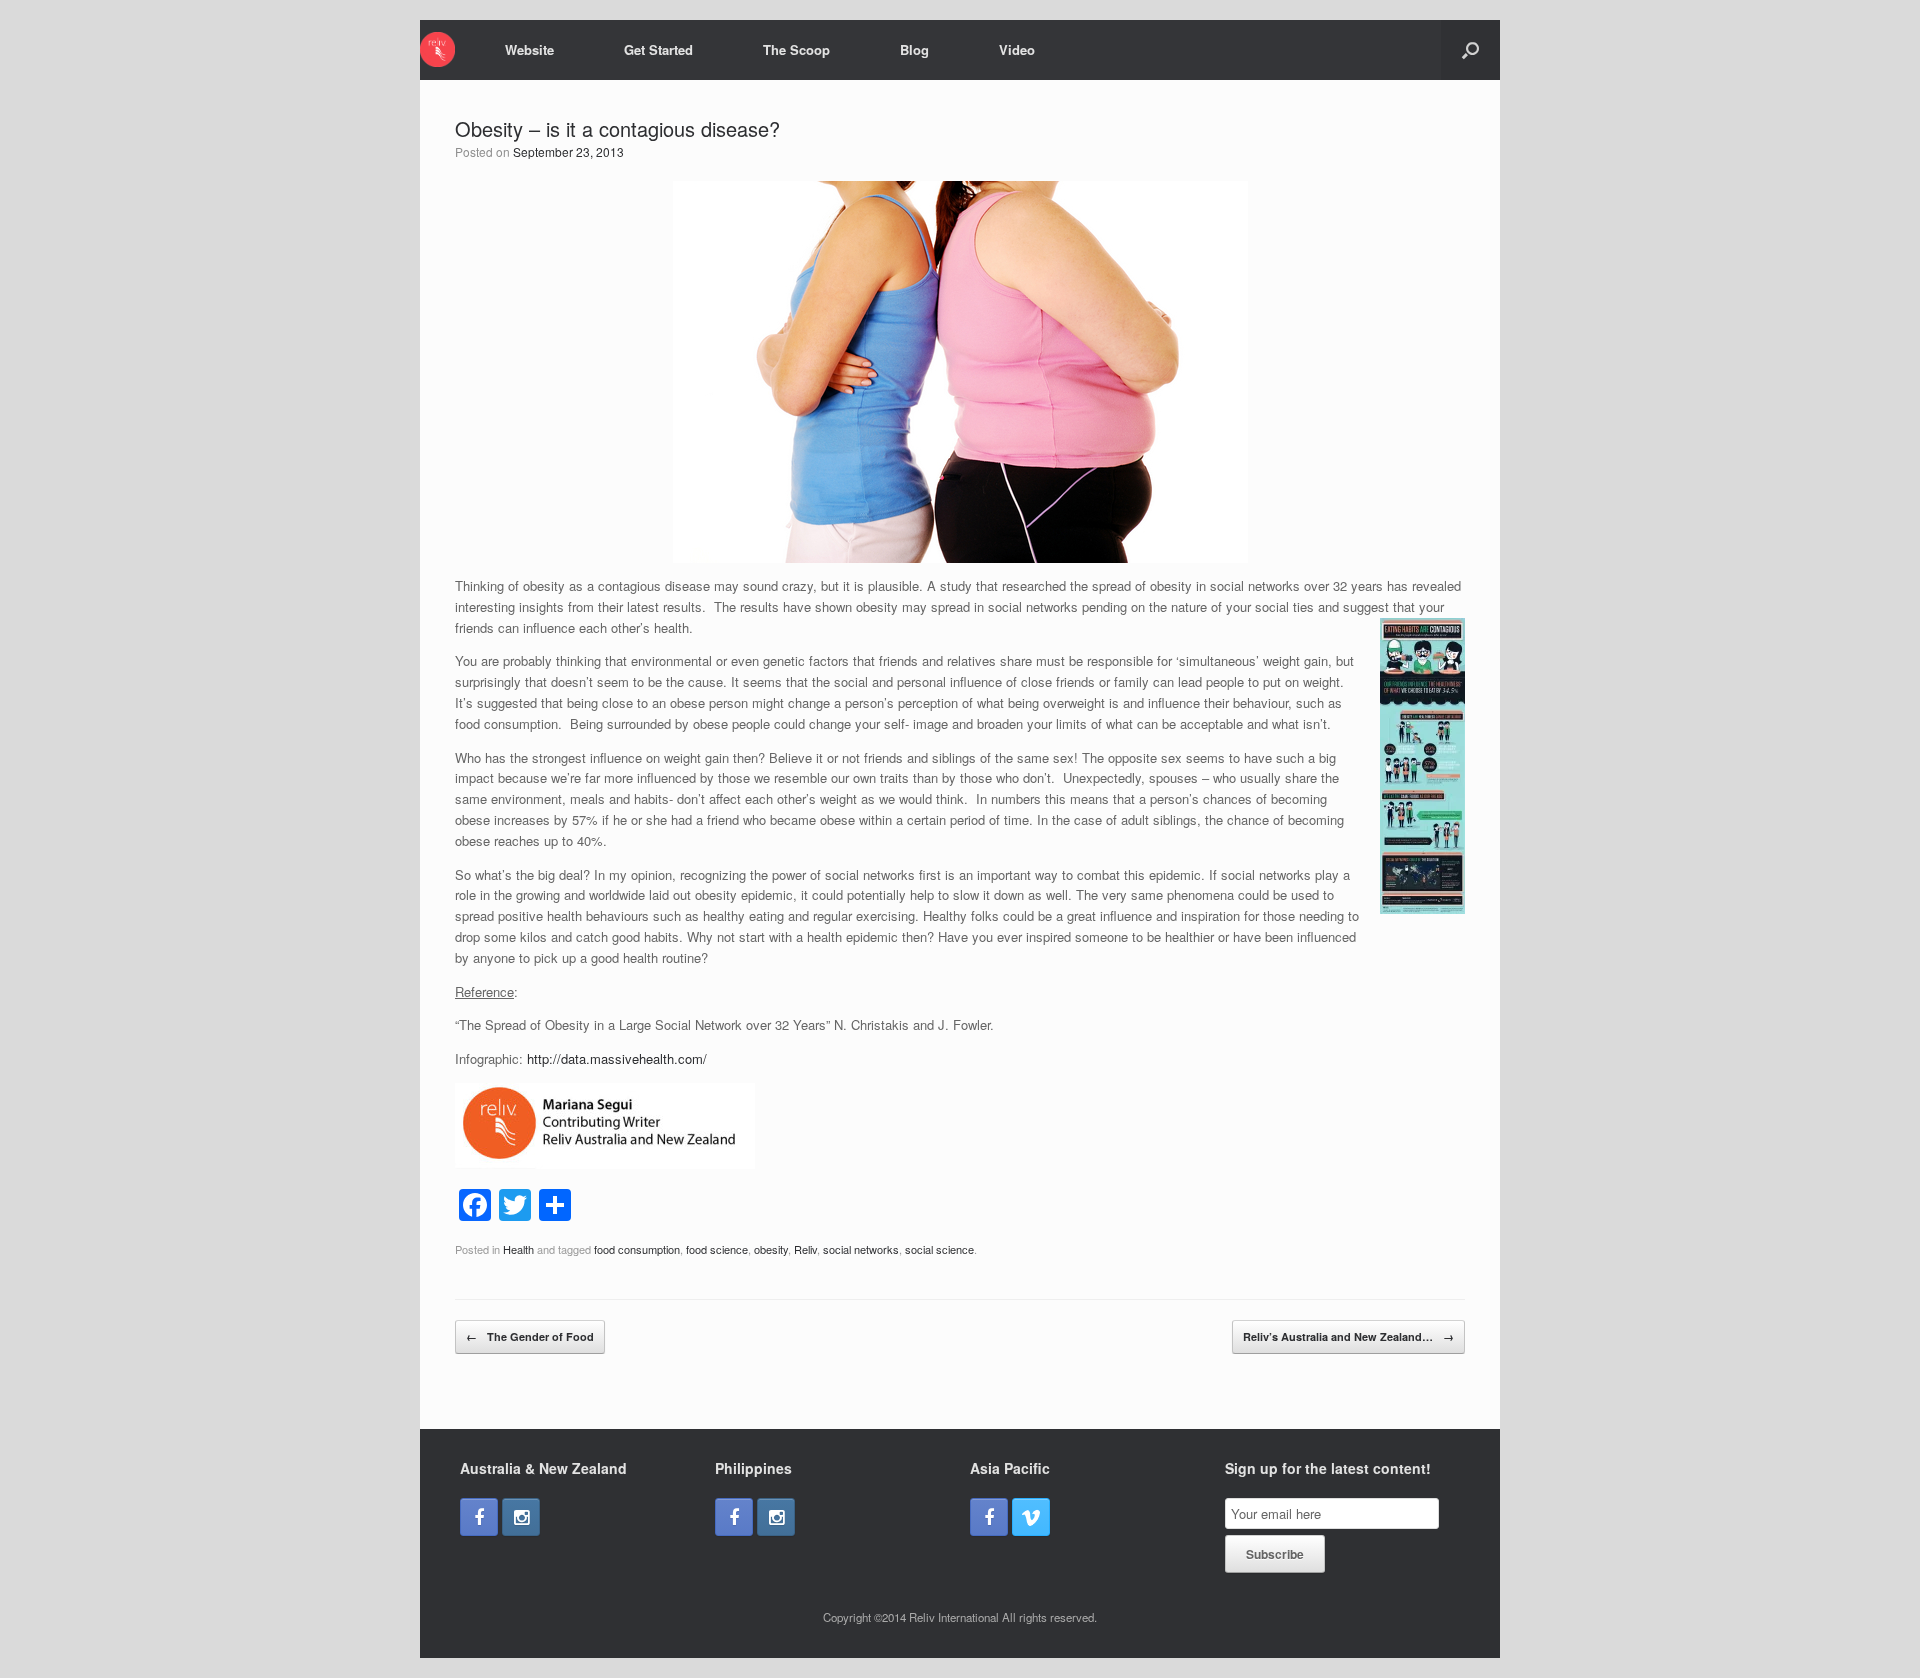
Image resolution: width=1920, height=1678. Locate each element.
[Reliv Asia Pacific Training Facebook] (479, 1517)
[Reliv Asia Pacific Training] (437, 49)
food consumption (637, 1249)
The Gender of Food (530, 1336)
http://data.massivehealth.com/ (617, 1058)
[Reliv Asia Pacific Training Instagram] (521, 1517)
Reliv (805, 1249)
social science (939, 1249)
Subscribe (1275, 1554)
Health (518, 1249)
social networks (861, 1249)
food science (717, 1249)
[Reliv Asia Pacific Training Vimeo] (1031, 1517)
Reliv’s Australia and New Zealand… (1348, 1336)
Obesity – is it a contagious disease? (617, 128)
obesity (771, 1249)
